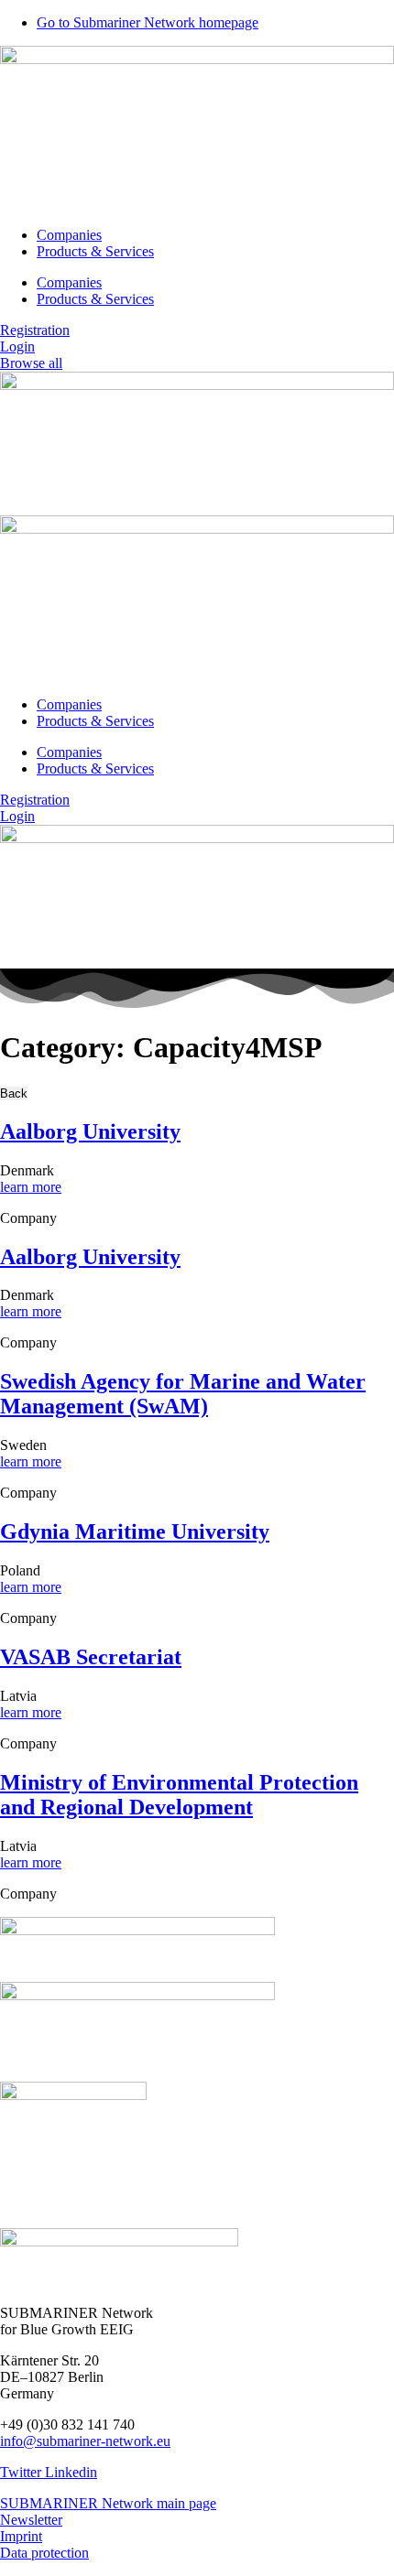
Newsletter (31, 2520)
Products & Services (95, 251)
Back (14, 1093)
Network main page (159, 2503)
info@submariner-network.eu (85, 2441)
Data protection (44, 2553)
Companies (69, 235)
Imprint (21, 2536)
